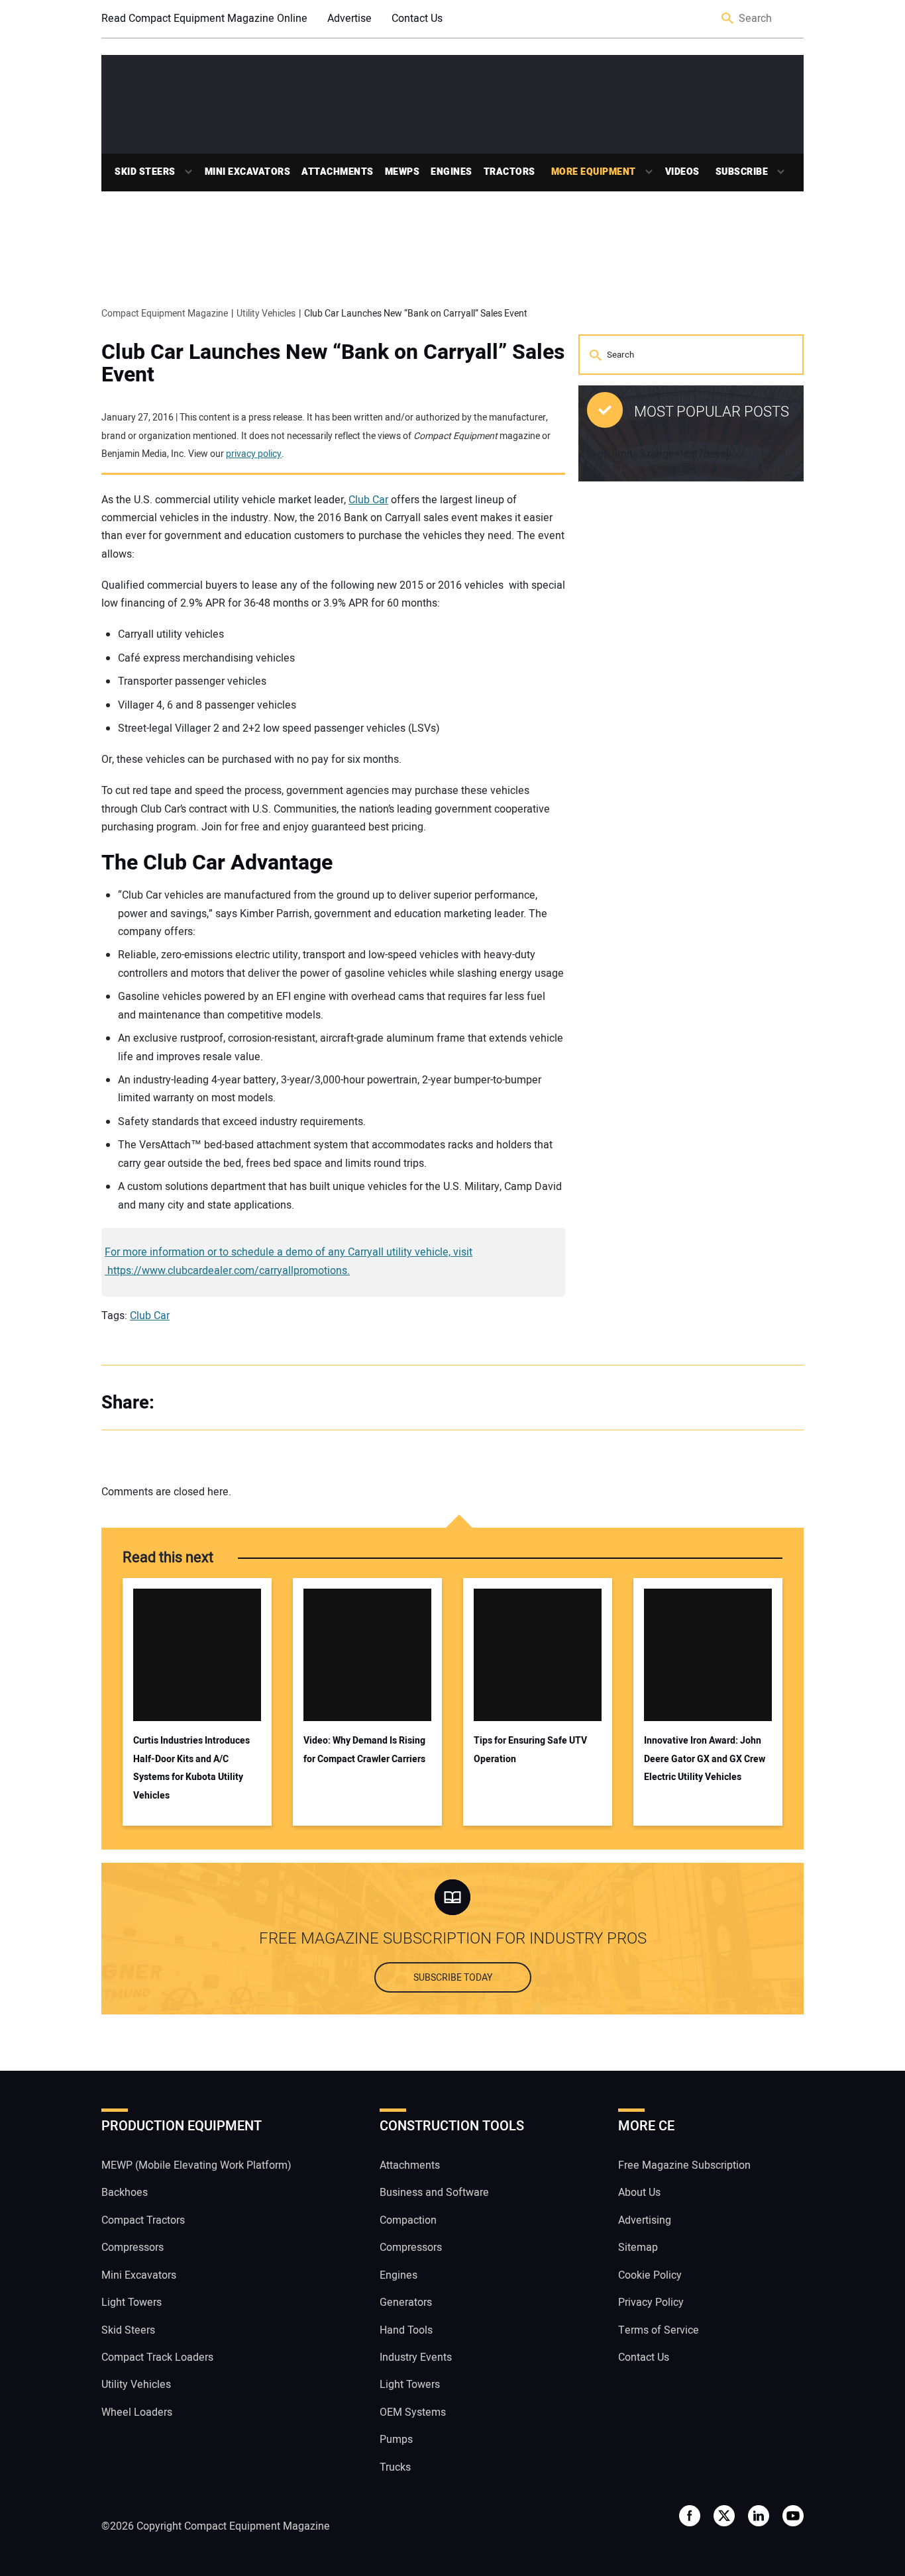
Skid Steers (145, 172)
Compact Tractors (143, 2220)
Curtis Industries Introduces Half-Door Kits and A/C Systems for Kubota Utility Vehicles (191, 1768)
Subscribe (742, 172)
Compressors (133, 2248)
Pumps (396, 2440)
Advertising (645, 2220)
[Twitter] (207, 1403)
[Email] (260, 1403)
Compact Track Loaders (157, 2357)
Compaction (408, 2220)
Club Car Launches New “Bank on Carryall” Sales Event (333, 364)
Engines (452, 172)
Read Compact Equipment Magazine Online (204, 19)
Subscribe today (453, 1978)
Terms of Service (659, 2330)
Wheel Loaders (137, 2412)
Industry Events (416, 2357)
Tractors (509, 172)
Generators (406, 2303)
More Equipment (594, 172)
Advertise (349, 19)
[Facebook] (181, 1403)
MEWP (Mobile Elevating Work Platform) (196, 2165)
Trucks (395, 2467)
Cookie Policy (650, 2275)
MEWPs (402, 172)
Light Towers (132, 2303)
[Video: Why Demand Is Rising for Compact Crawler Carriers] (367, 1655)
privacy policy (254, 454)
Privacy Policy (651, 2303)
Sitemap (638, 2248)
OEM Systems (413, 2412)
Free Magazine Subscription (684, 2165)
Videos (682, 172)
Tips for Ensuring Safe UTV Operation (530, 1750)
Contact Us (417, 19)
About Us (639, 2193)
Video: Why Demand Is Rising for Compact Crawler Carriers (364, 1750)
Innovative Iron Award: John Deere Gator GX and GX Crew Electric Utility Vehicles (705, 1759)
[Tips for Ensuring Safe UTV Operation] (538, 1655)
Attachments (338, 172)
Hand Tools (406, 2330)
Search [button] (728, 19)
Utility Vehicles (136, 2385)
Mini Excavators (248, 172)
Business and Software (434, 2193)
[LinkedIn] (234, 1403)
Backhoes (125, 2193)
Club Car (368, 500)
